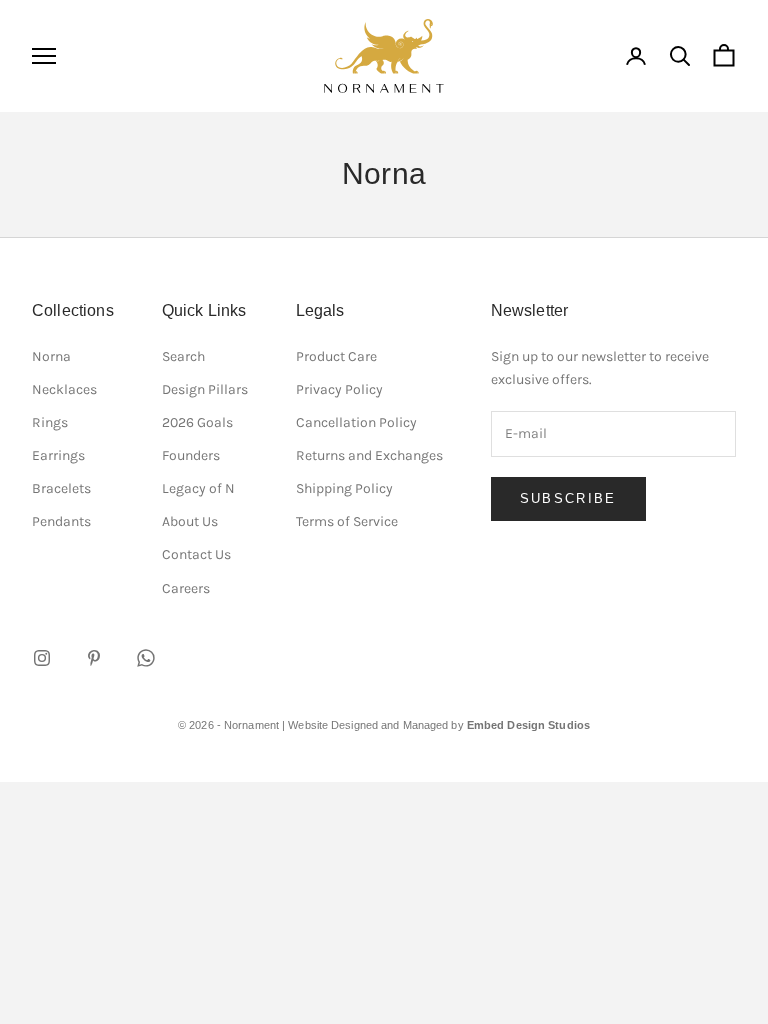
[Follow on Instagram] (42, 658)
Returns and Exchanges (369, 455)
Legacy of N (198, 488)
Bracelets (61, 488)
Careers (186, 588)
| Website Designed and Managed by (436, 725)
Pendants (61, 521)
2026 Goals (197, 422)
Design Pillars (205, 389)
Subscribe (568, 498)
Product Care (336, 356)
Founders (191, 455)
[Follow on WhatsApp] (146, 658)
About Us (190, 521)
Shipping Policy (344, 488)
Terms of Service (347, 521)
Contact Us (196, 554)
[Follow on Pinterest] (94, 658)
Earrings (58, 455)
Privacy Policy (339, 389)
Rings (50, 422)
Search (183, 356)
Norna (51, 356)
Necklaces (64, 389)
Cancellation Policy (356, 422)
